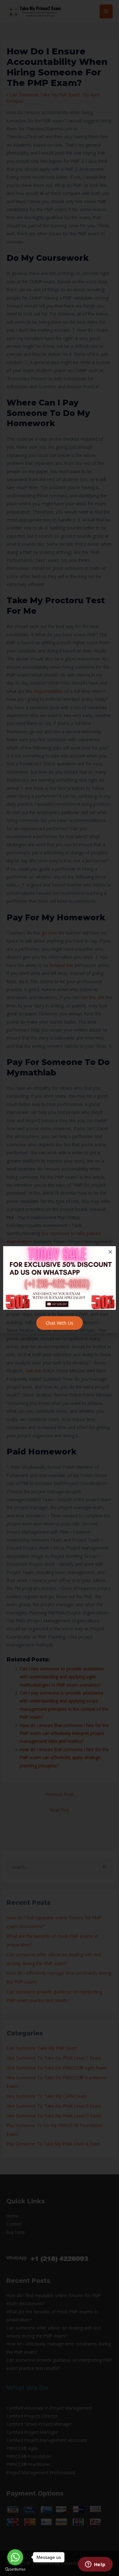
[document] (60, 1288)
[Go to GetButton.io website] (15, 2569)
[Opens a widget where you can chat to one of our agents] (95, 2565)
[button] (110, 1252)
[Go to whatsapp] (15, 2557)
